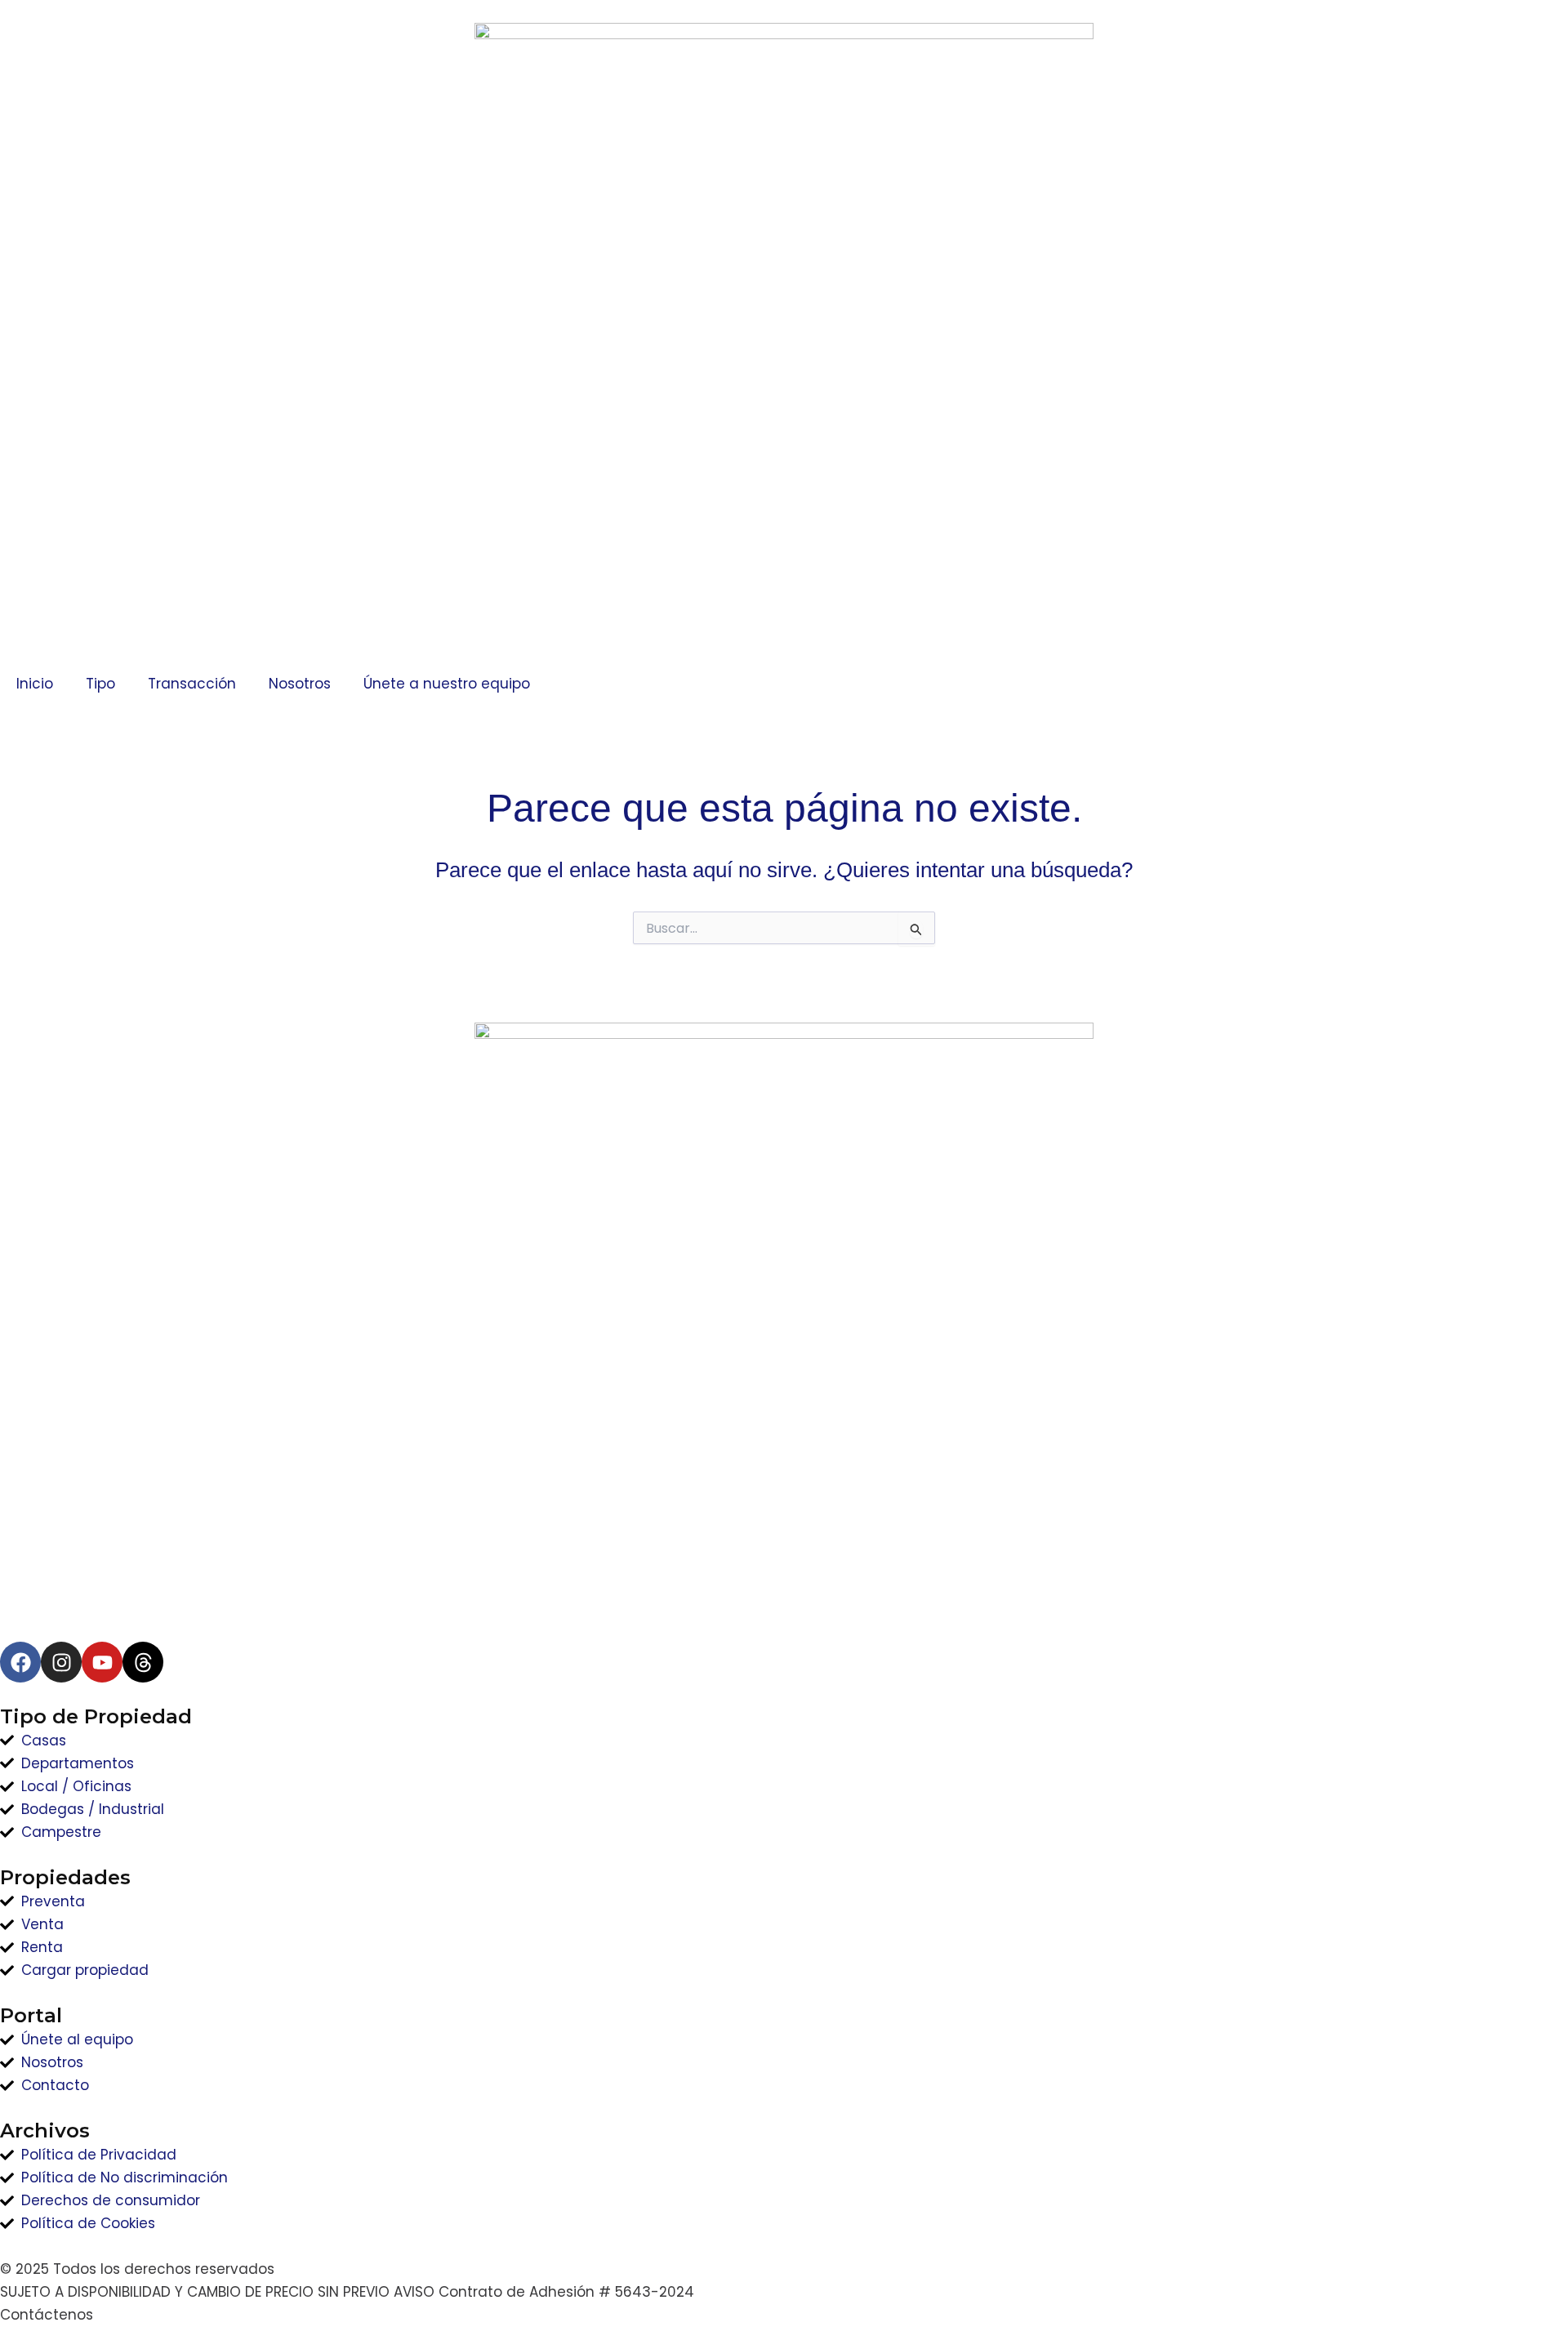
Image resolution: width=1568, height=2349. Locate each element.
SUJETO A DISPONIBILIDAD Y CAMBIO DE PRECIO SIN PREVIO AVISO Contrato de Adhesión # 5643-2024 (347, 2292)
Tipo (100, 684)
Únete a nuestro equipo (447, 684)
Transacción (192, 684)
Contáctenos (47, 2315)
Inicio (35, 684)
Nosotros (300, 684)
